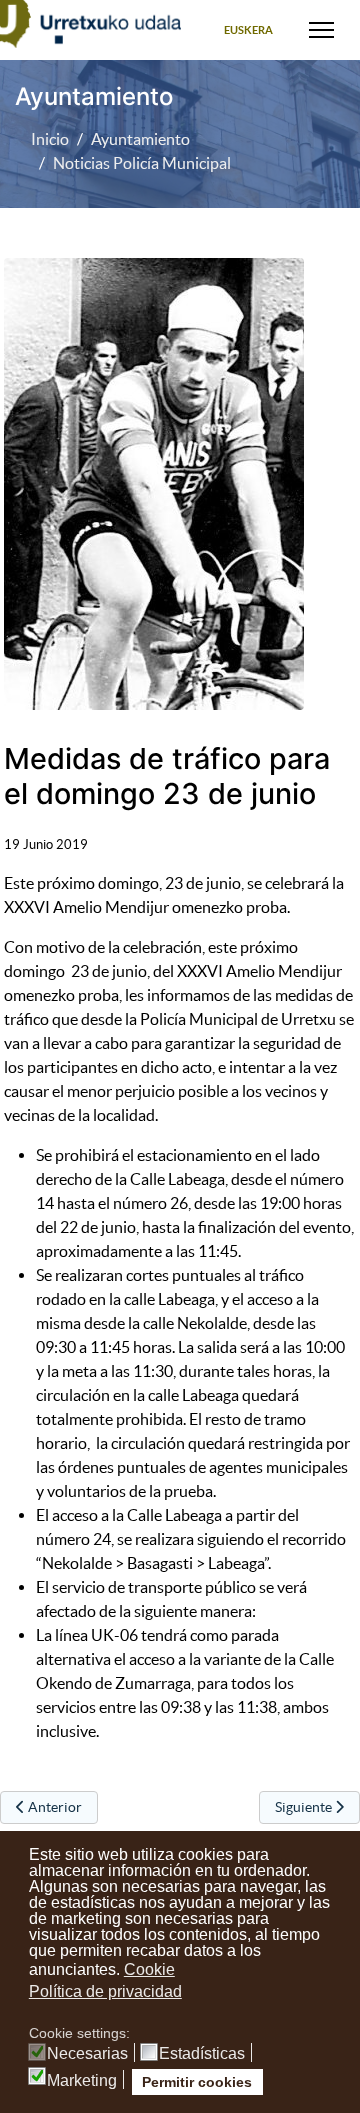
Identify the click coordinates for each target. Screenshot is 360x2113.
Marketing (82, 2081)
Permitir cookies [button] (197, 2082)
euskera (248, 30)
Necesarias (87, 2054)
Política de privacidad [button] (105, 1991)
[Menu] (321, 30)
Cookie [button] (149, 1969)
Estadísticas (202, 2054)
